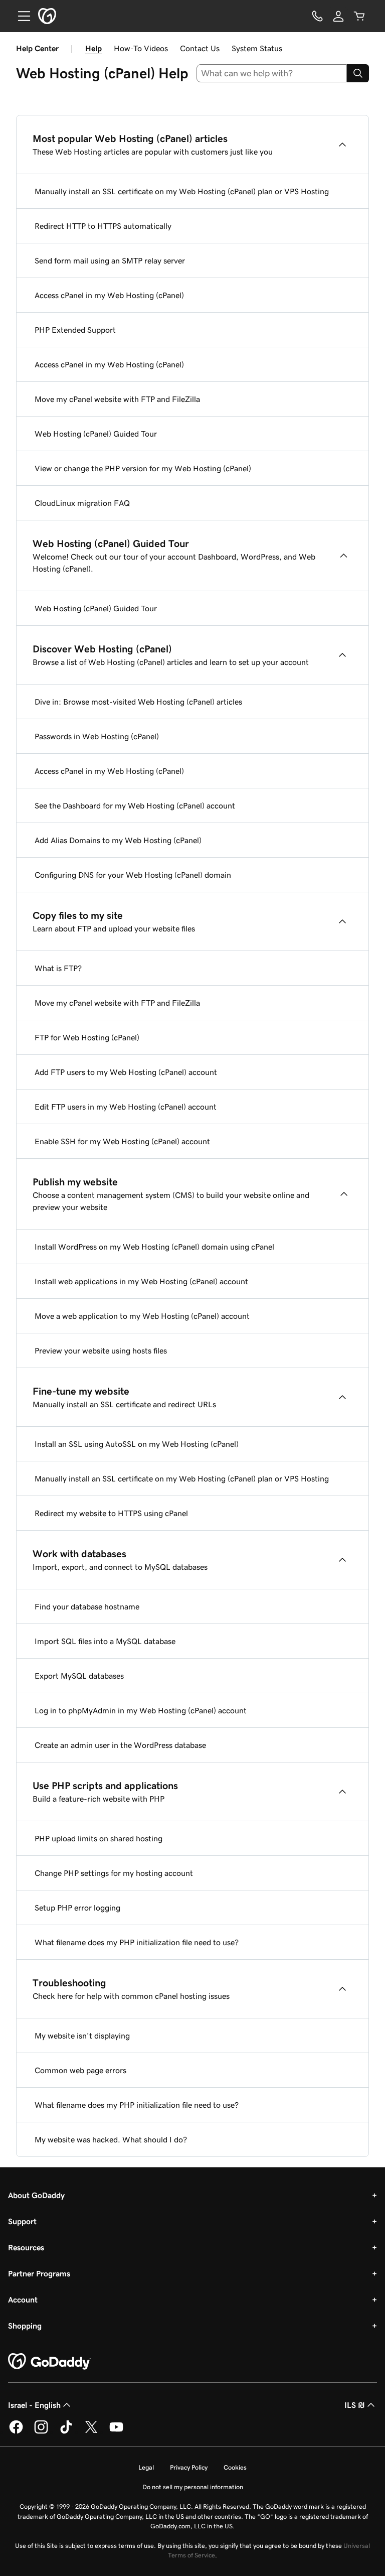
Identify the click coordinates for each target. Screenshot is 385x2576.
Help (93, 48)
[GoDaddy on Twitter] (91, 2432)
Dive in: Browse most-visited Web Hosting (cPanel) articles (138, 702)
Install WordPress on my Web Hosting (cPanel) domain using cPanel (154, 1247)
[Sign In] (338, 16)
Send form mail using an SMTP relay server (110, 260)
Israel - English (34, 2405)
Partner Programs (39, 2273)
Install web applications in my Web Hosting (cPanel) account (141, 1281)
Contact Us (200, 48)
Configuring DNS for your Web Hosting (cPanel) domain (133, 875)
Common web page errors (80, 2070)
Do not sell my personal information (193, 2487)
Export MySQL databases (79, 1676)
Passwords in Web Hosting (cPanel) (97, 736)
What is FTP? (58, 968)
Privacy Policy (189, 2467)
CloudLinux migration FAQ (82, 503)
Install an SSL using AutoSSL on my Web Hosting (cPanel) (137, 1444)
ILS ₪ (355, 2405)
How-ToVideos (141, 48)
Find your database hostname (87, 1606)
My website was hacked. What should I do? (111, 2139)
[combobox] (272, 73)
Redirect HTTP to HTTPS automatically (103, 226)
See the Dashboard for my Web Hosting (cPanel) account (135, 805)
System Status (257, 48)
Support (22, 2221)
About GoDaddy (36, 2195)
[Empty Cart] (359, 16)
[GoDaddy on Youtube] (116, 2432)
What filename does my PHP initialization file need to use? (137, 1942)
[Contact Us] (317, 16)
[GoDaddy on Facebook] (16, 2432)
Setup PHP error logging (77, 1908)
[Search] (358, 73)
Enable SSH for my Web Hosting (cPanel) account (122, 1141)
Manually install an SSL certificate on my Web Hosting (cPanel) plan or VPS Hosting (182, 191)
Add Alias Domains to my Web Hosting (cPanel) (118, 840)
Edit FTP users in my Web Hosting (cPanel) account (126, 1107)
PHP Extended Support (75, 330)
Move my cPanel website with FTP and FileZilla (117, 399)
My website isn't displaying (82, 2036)
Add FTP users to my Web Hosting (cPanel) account (126, 1072)
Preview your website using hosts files (101, 1350)
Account (23, 2299)
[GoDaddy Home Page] (50, 2362)
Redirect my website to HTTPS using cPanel (111, 1513)
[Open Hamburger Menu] (20, 16)
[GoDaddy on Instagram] (41, 2432)
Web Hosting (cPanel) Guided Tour (96, 434)
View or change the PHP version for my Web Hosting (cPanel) (143, 468)
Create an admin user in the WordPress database (120, 1745)
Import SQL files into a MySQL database (105, 1641)
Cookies (235, 2467)
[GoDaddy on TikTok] (66, 2432)
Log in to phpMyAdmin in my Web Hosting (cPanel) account (141, 1710)
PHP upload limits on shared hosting (99, 1838)
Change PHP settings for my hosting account (114, 1873)
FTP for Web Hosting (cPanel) (87, 1037)
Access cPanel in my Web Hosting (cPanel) (109, 295)
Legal (146, 2467)
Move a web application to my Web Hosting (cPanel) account (142, 1316)
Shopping (25, 2326)
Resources (26, 2247)
